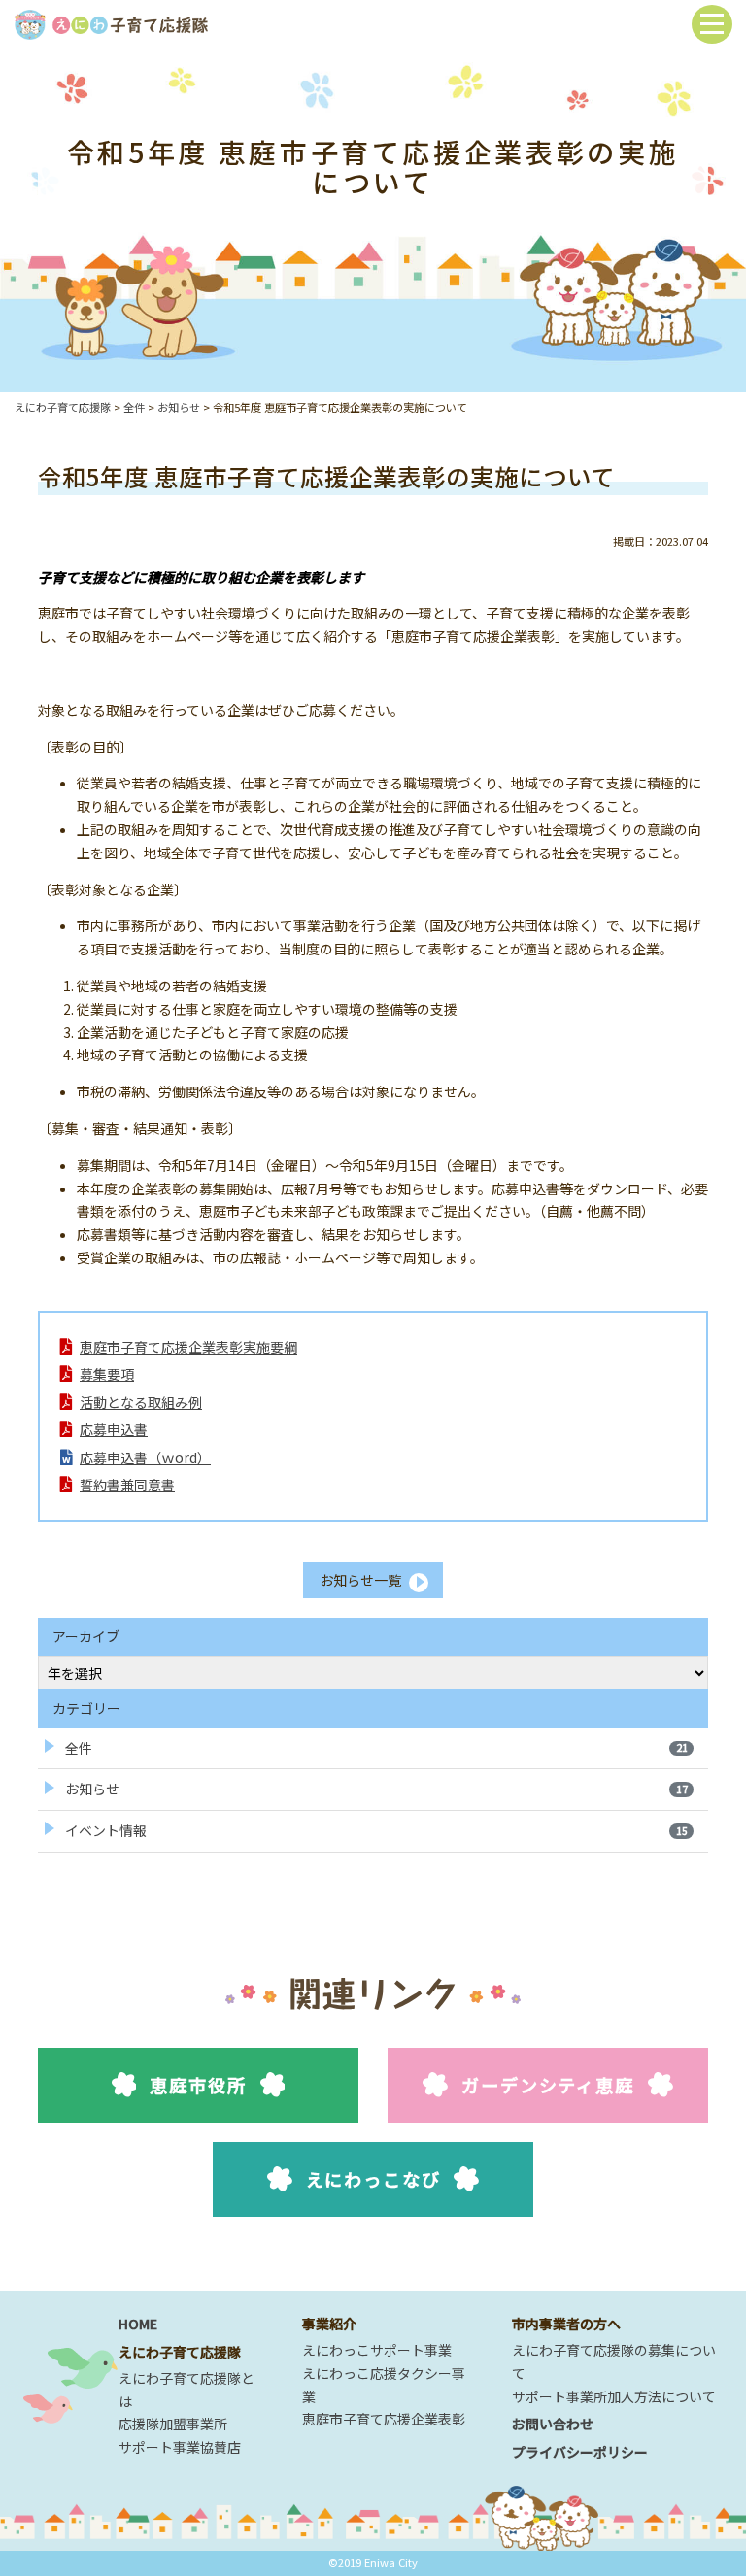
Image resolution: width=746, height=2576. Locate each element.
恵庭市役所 (198, 2085)
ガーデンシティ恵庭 (547, 2085)
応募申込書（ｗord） (145, 1457)
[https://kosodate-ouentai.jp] (111, 22)
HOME (138, 2324)
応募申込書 (114, 1429)
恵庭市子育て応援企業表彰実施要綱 (188, 1347)
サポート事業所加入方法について (614, 2396)
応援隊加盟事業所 (173, 2424)
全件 (376, 1748)
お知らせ (376, 1789)
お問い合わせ (553, 2424)
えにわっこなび (373, 2179)
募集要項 (107, 1374)
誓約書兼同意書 (127, 1485)
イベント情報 (376, 1830)
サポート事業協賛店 (180, 2447)
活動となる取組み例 (141, 1402)
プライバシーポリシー (580, 2452)
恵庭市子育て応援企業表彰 (384, 2419)
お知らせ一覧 (360, 1580)
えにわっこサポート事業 (377, 2350)
